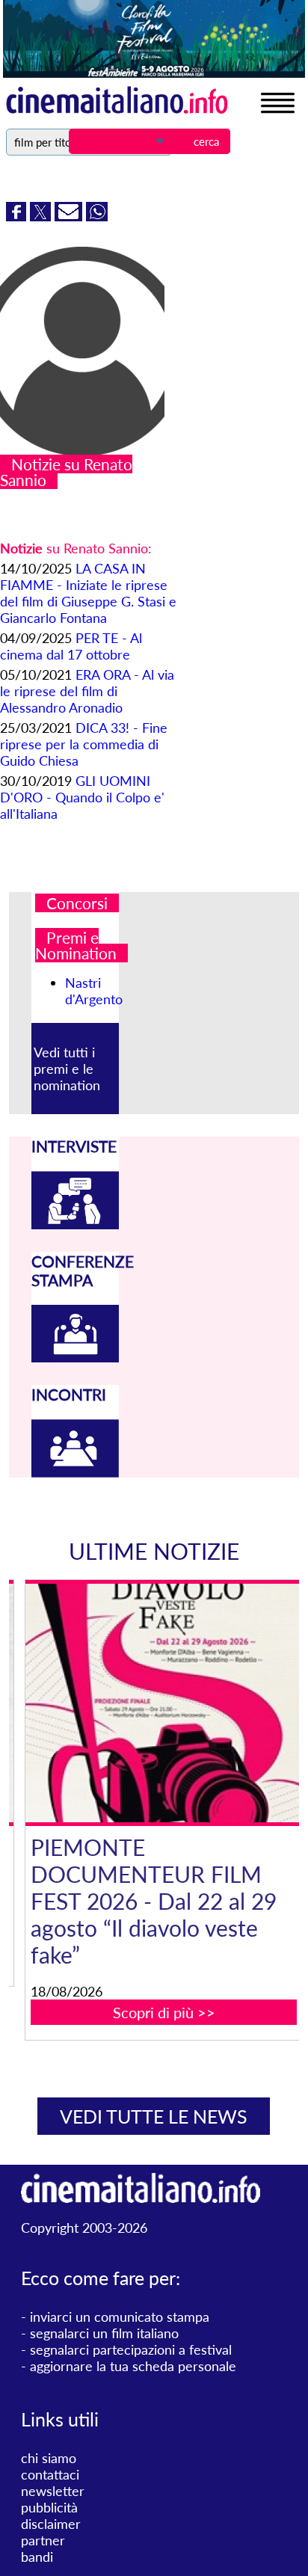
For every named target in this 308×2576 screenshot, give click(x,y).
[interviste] (75, 1224)
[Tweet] (42, 216)
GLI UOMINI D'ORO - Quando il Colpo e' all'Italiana (82, 797)
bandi (37, 2557)
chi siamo (49, 2458)
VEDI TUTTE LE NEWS (154, 2116)
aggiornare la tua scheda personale (133, 2366)
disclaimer (51, 2524)
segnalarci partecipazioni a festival (131, 2349)
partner (43, 2540)
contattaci (50, 2474)
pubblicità (49, 2507)
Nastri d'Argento (94, 991)
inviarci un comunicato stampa (120, 2317)
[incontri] (75, 1472)
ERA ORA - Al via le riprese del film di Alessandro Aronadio (87, 691)
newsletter (53, 2491)
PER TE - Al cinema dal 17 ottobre (71, 646)
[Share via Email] (70, 216)
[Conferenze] (75, 1357)
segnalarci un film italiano (104, 2333)
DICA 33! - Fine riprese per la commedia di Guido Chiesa (84, 744)
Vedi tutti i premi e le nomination (67, 1069)
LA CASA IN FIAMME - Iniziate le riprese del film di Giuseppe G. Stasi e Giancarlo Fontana (88, 593)
